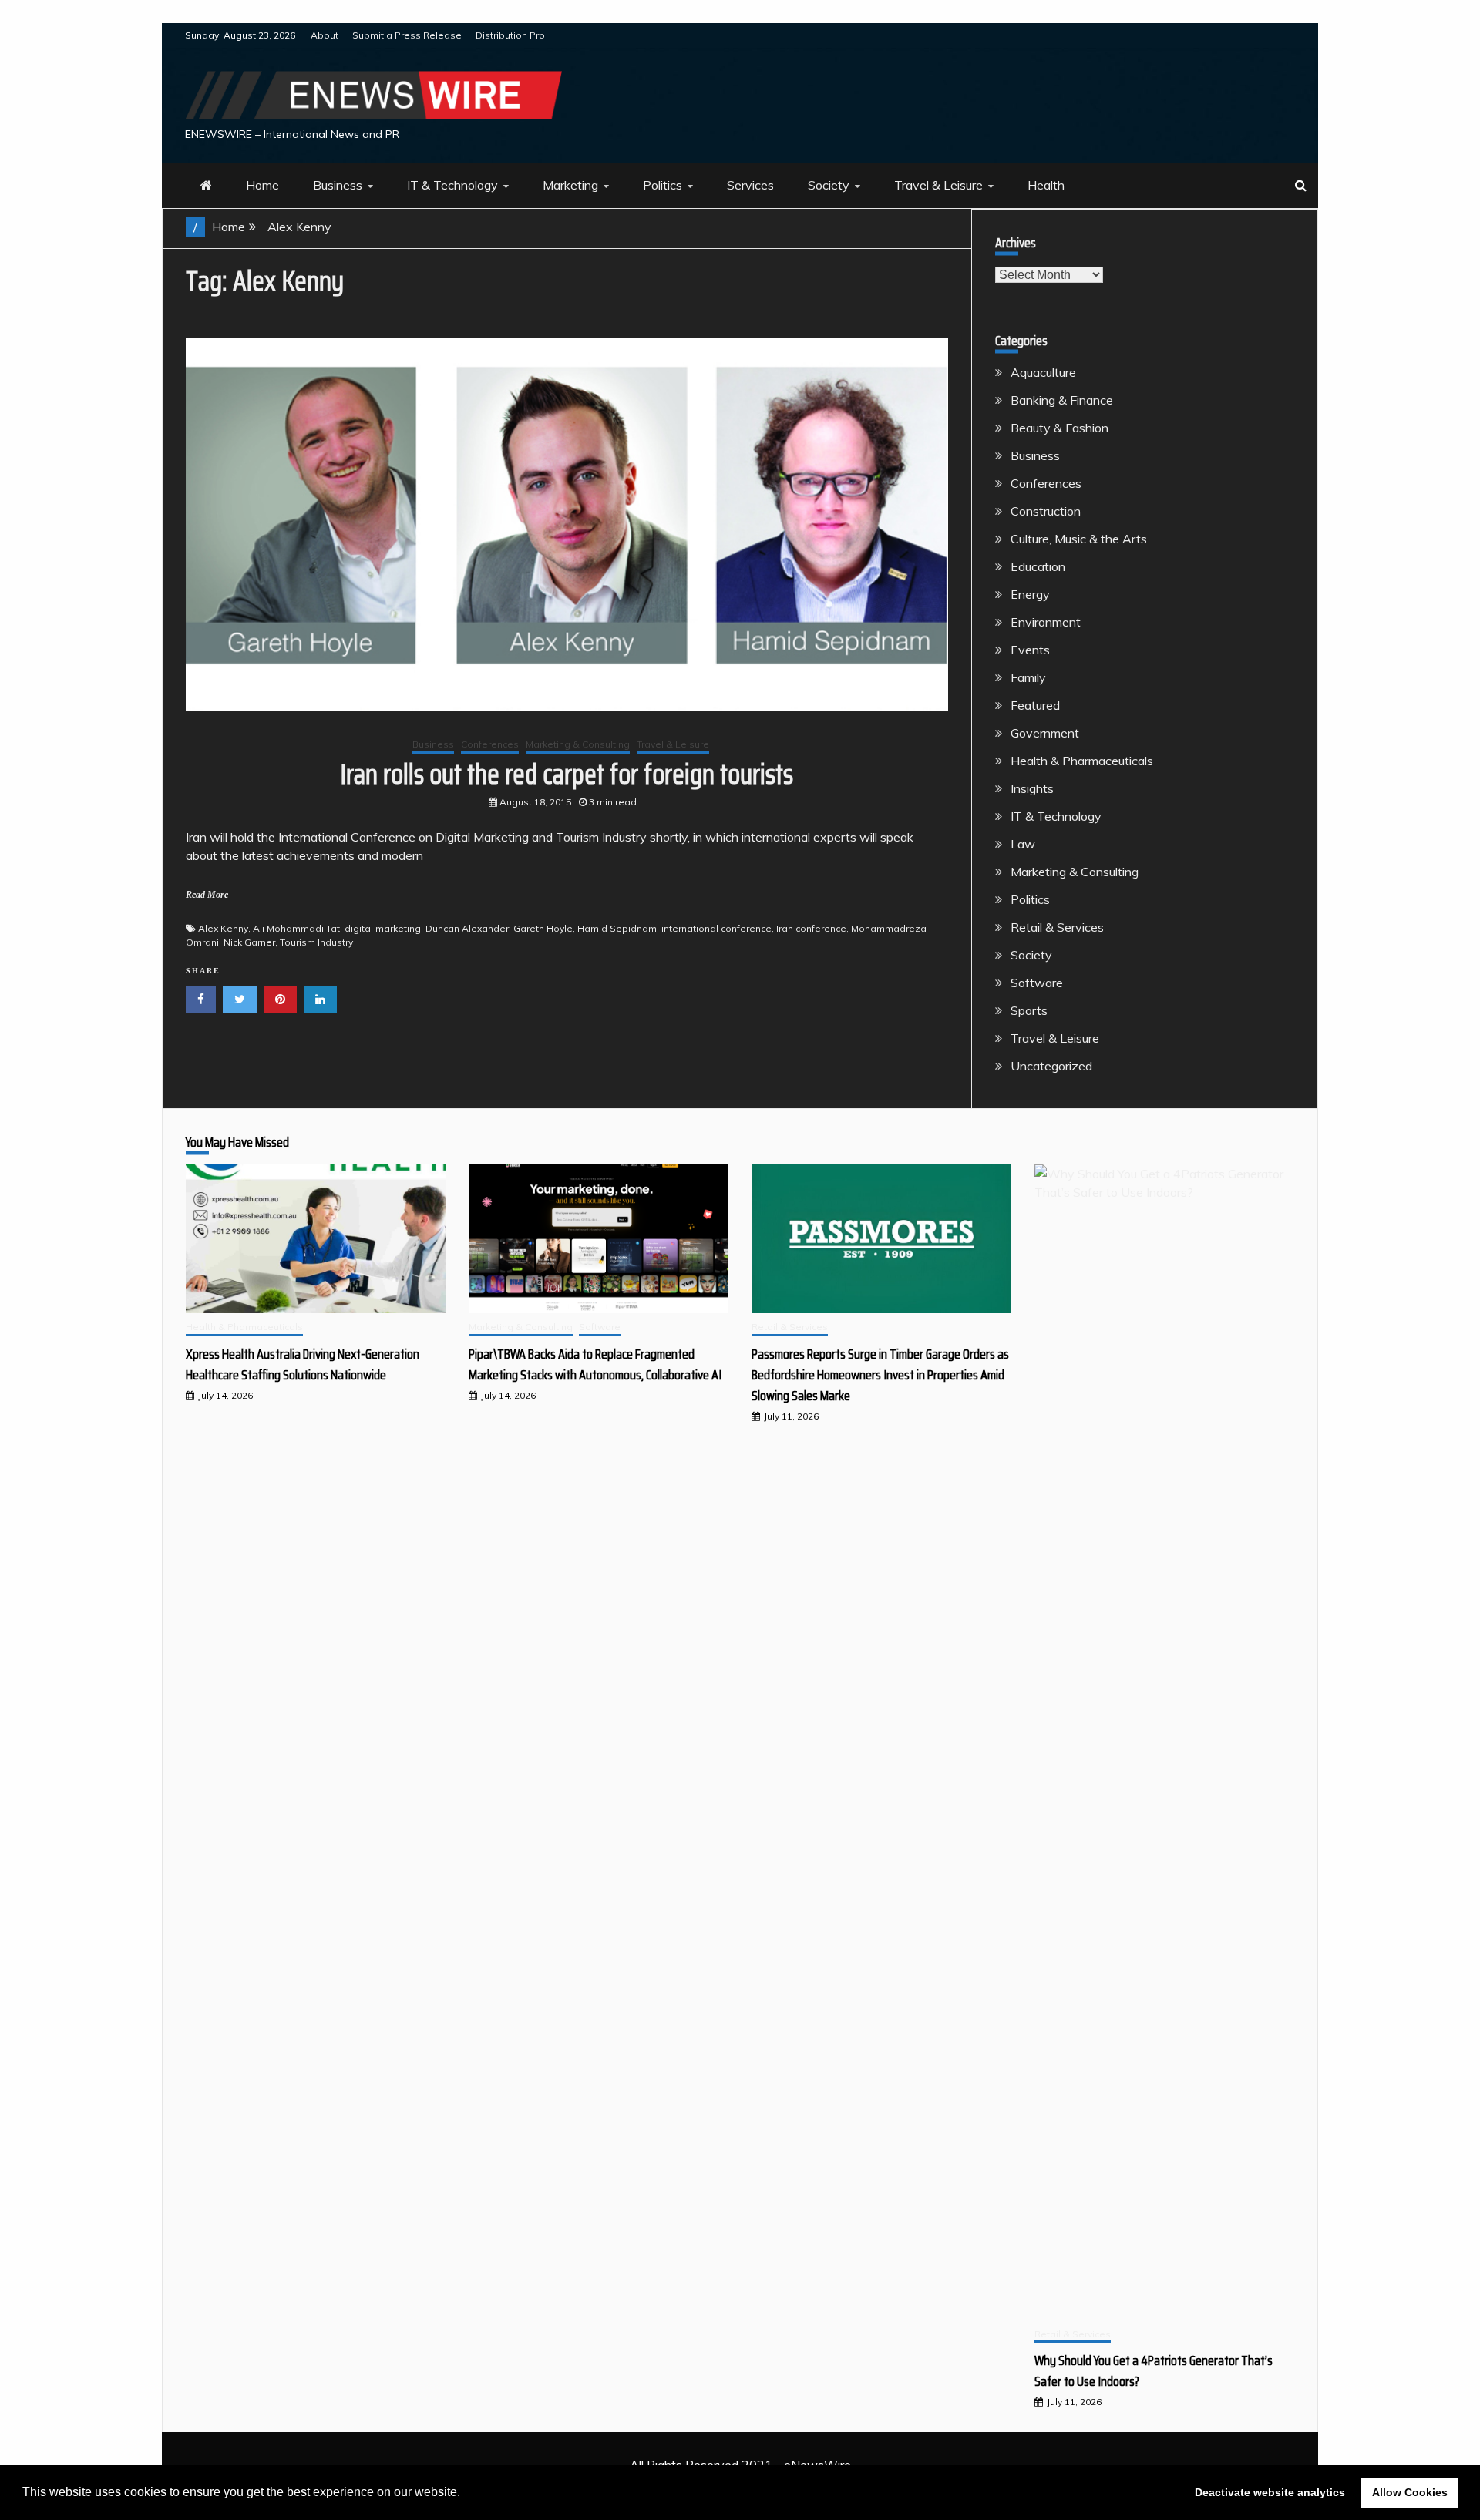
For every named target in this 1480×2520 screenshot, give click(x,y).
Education (1038, 566)
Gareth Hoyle (543, 928)
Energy (1030, 594)
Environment (1046, 622)
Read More (207, 895)
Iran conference (811, 928)
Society (829, 185)
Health (1046, 185)
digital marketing (383, 928)
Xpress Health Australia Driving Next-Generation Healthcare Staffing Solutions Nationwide (303, 1364)
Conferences (490, 744)
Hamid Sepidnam (617, 928)
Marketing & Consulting (578, 744)
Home (262, 185)
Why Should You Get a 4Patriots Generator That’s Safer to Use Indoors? (1154, 2371)
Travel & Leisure (938, 185)
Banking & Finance (1062, 400)
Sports (1029, 1010)
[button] (466, 2494)
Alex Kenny (223, 928)
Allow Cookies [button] (1410, 2492)
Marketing (570, 185)
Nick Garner (249, 942)
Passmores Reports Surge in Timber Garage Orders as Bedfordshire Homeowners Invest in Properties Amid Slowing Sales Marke (880, 1375)
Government (1045, 733)
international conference (716, 928)
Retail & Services (1057, 927)
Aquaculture (1043, 372)
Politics (663, 185)
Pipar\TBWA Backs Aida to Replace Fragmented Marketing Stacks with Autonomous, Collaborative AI (595, 1364)
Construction (1046, 511)
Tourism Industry (316, 942)
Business (338, 185)
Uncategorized (1051, 1066)
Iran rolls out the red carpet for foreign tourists (567, 774)
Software (1037, 983)
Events (1030, 650)
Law (1023, 844)
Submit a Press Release (407, 35)
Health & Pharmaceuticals (1082, 761)
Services (750, 185)
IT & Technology (452, 185)
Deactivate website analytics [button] (1270, 2492)
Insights (1032, 788)
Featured (1035, 705)
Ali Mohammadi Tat (296, 928)
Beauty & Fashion (1060, 428)
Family (1028, 677)
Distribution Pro (510, 35)
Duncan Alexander (467, 928)
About (325, 35)
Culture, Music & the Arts (1079, 539)
